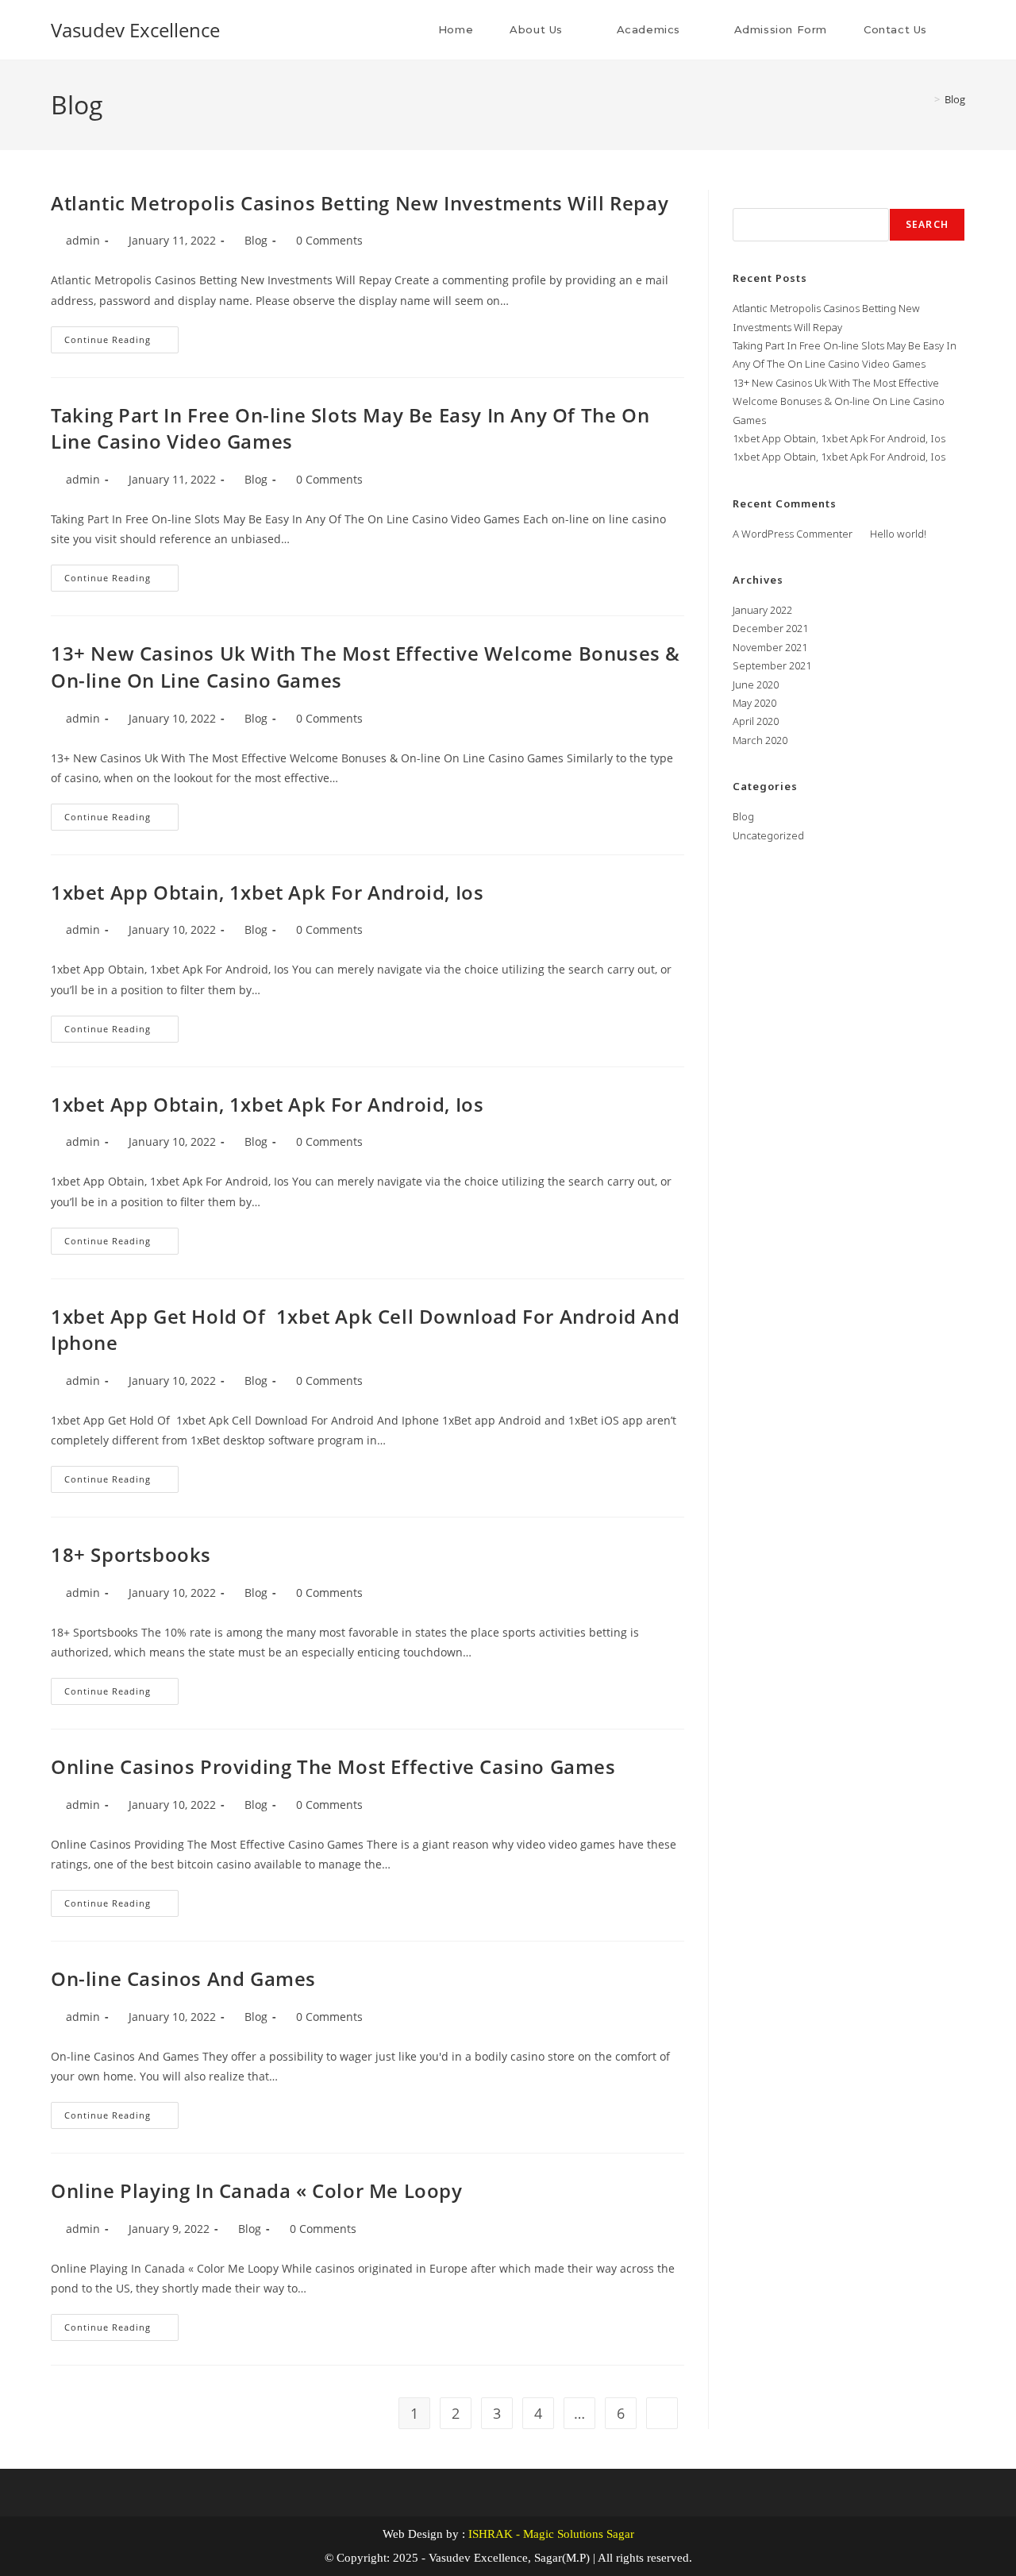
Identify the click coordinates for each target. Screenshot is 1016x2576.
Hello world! (898, 534)
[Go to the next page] (662, 2413)
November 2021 (770, 647)
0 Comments (329, 240)
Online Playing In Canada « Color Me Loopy (257, 2190)
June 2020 (756, 684)
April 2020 (756, 721)
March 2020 (760, 740)
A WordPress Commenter (793, 534)
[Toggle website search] (961, 30)
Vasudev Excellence (135, 30)
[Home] (926, 99)
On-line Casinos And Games (183, 1978)
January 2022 (762, 610)
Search (751, 199)
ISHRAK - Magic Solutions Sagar (551, 2534)
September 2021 (772, 665)
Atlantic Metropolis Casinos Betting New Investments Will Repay (360, 203)
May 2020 (754, 703)
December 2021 (770, 628)
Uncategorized (768, 835)
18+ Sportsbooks (131, 1554)
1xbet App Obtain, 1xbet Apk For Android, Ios (267, 892)
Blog (955, 99)
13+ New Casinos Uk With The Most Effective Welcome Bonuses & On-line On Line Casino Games (839, 401)
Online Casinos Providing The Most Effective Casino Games (333, 1766)
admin (83, 240)
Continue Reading (121, 336)
